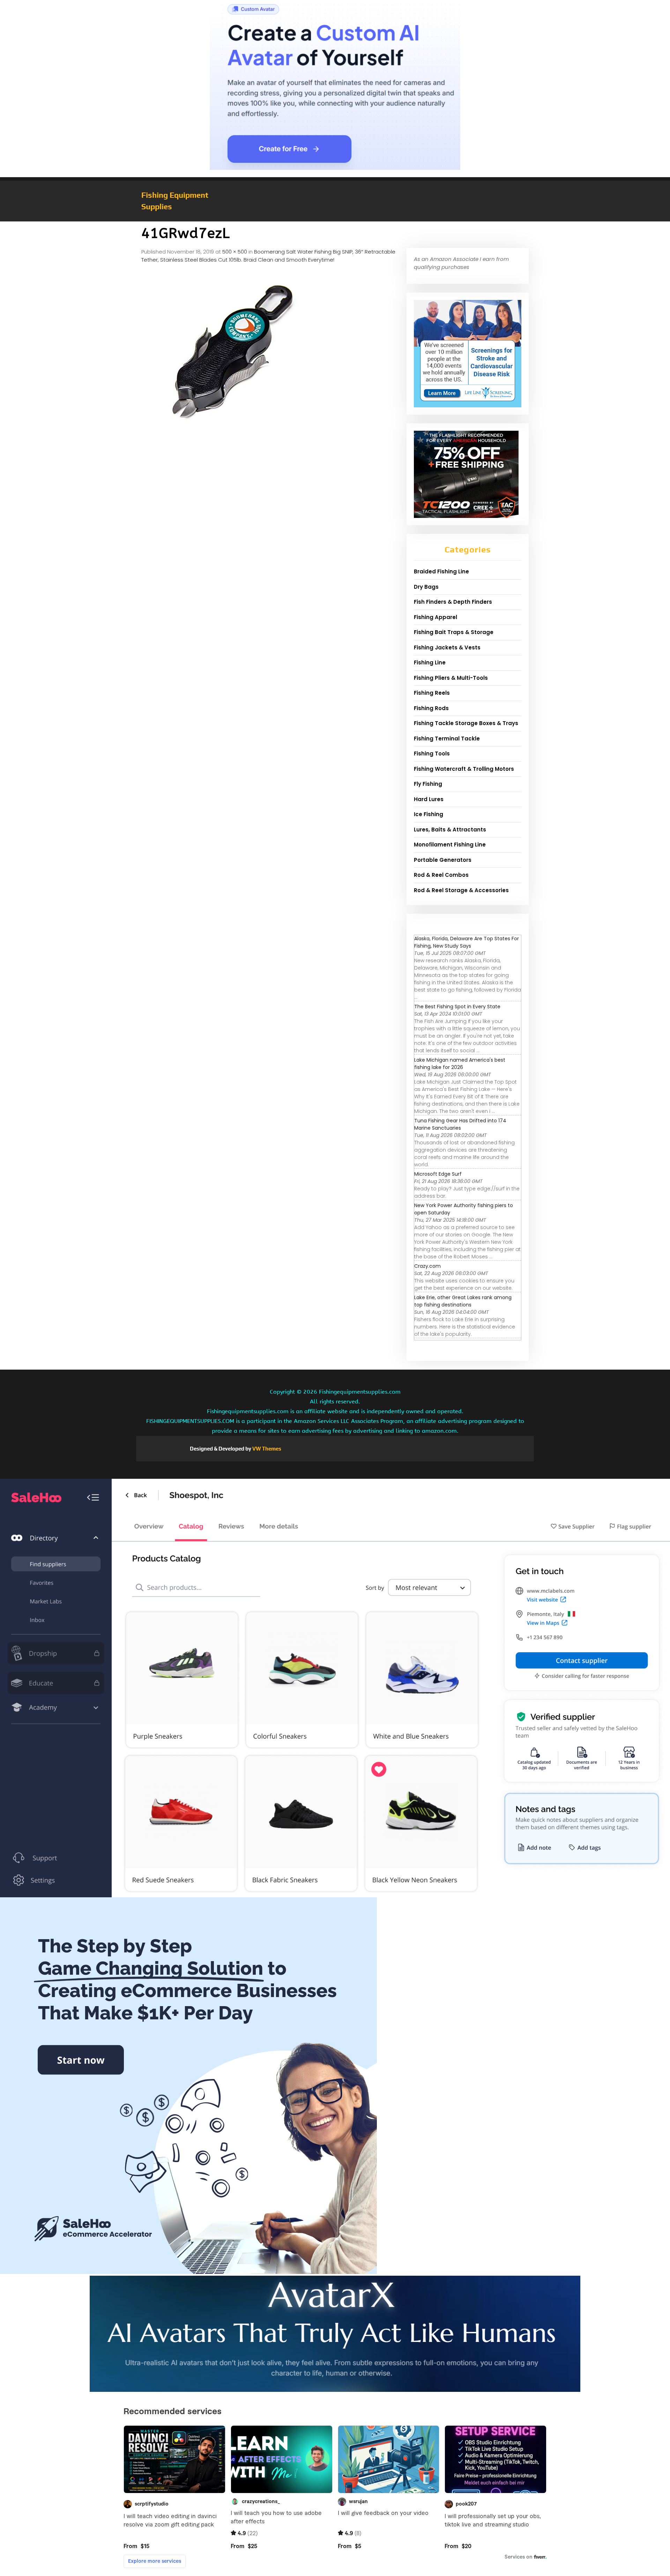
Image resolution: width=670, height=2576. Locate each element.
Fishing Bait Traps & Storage (454, 632)
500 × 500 (235, 252)
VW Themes (266, 1449)
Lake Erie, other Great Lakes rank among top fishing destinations (463, 1301)
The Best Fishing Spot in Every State (457, 1007)
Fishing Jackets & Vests (447, 647)
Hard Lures (429, 799)
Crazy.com (427, 1266)
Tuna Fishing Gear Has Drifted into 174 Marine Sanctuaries (460, 1124)
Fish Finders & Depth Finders (453, 602)
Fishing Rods (431, 708)
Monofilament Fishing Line (450, 845)
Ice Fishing (429, 814)
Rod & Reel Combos (441, 875)
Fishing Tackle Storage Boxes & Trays (466, 723)
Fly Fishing (428, 784)
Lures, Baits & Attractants (450, 830)
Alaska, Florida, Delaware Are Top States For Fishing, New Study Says (467, 942)
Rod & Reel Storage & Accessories (461, 890)
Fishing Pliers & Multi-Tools (451, 678)
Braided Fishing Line (441, 571)
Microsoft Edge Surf (438, 1174)
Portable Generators (443, 860)
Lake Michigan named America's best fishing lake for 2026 (460, 1064)
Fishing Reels (432, 693)
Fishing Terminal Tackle (447, 739)
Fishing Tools (432, 754)
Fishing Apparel (435, 617)
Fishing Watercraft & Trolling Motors (464, 769)
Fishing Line (430, 662)
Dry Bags (426, 587)
